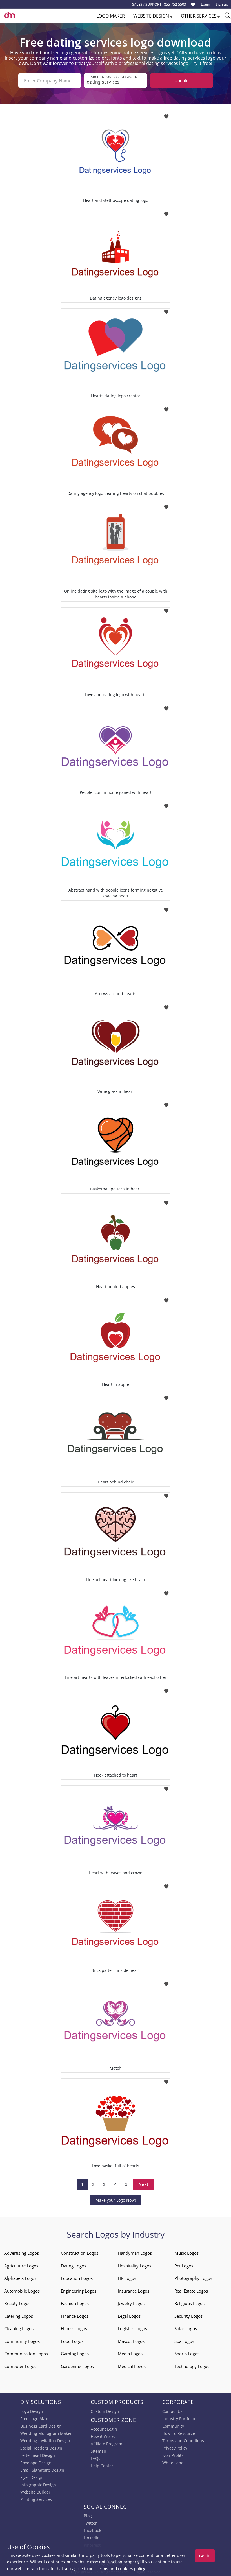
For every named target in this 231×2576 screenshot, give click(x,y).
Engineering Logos (79, 2291)
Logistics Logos (132, 2328)
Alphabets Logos (20, 2278)
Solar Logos (186, 2328)
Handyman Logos (135, 2253)
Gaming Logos (75, 2354)
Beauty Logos (17, 2303)
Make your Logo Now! (116, 2200)
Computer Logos (20, 2366)
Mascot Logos (131, 2341)
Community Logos (22, 2341)
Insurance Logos (134, 2291)
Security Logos (188, 2316)
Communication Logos (26, 2354)
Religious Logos (189, 2303)
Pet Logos (184, 2266)
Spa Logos (184, 2341)
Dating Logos (74, 2266)
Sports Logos (187, 2354)
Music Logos (186, 2253)
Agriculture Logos (21, 2266)
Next (144, 2184)
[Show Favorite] (193, 5)
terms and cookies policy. (121, 2569)
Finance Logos (75, 2316)
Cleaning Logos (19, 2328)
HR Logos (127, 2278)
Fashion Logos (75, 2303)
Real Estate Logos (191, 2291)
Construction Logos (80, 2253)
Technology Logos (192, 2366)
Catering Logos (19, 2316)
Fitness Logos (74, 2328)
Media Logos (130, 2354)
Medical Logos (132, 2366)
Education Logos (77, 2278)
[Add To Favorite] (166, 115)
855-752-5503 (175, 4)
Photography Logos (193, 2278)
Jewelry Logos (131, 2303)
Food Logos (72, 2341)
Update (181, 80)
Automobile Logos (22, 2291)
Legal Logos (129, 2316)
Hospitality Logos (135, 2266)
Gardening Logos (77, 2366)
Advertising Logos (22, 2253)
